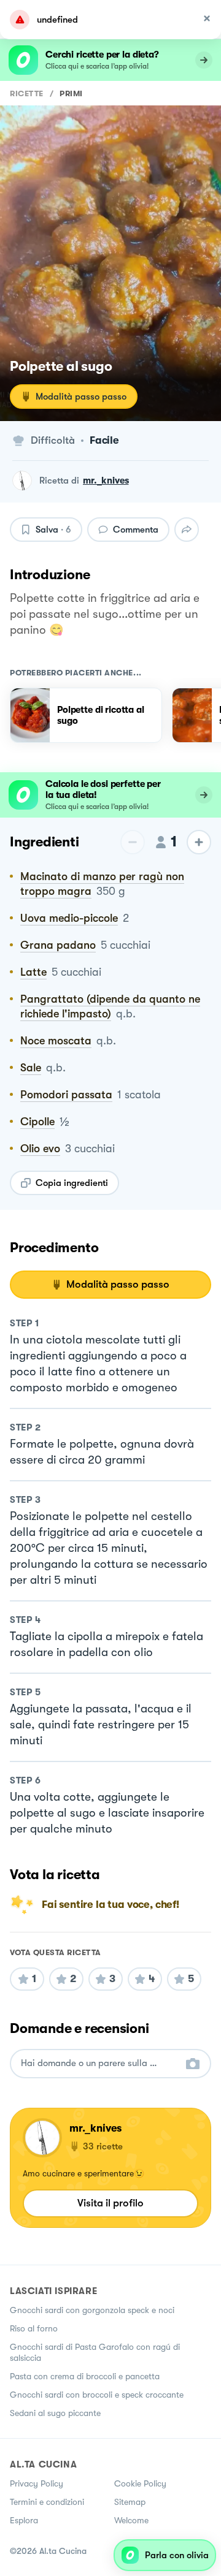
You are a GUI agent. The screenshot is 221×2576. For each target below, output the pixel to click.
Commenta (136, 530)
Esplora (24, 2520)
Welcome (131, 2520)
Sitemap (130, 2502)
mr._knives (106, 481)
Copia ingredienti (72, 1183)
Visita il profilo (110, 2203)
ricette (27, 93)
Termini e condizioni (47, 2502)
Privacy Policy (37, 2483)
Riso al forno (34, 2328)
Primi (71, 93)
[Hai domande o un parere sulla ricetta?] (99, 2063)
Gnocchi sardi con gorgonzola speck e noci (92, 2310)
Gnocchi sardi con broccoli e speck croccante (97, 2395)
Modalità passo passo (81, 397)
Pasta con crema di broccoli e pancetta (85, 2376)
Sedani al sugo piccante (55, 2413)
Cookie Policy (140, 2483)
